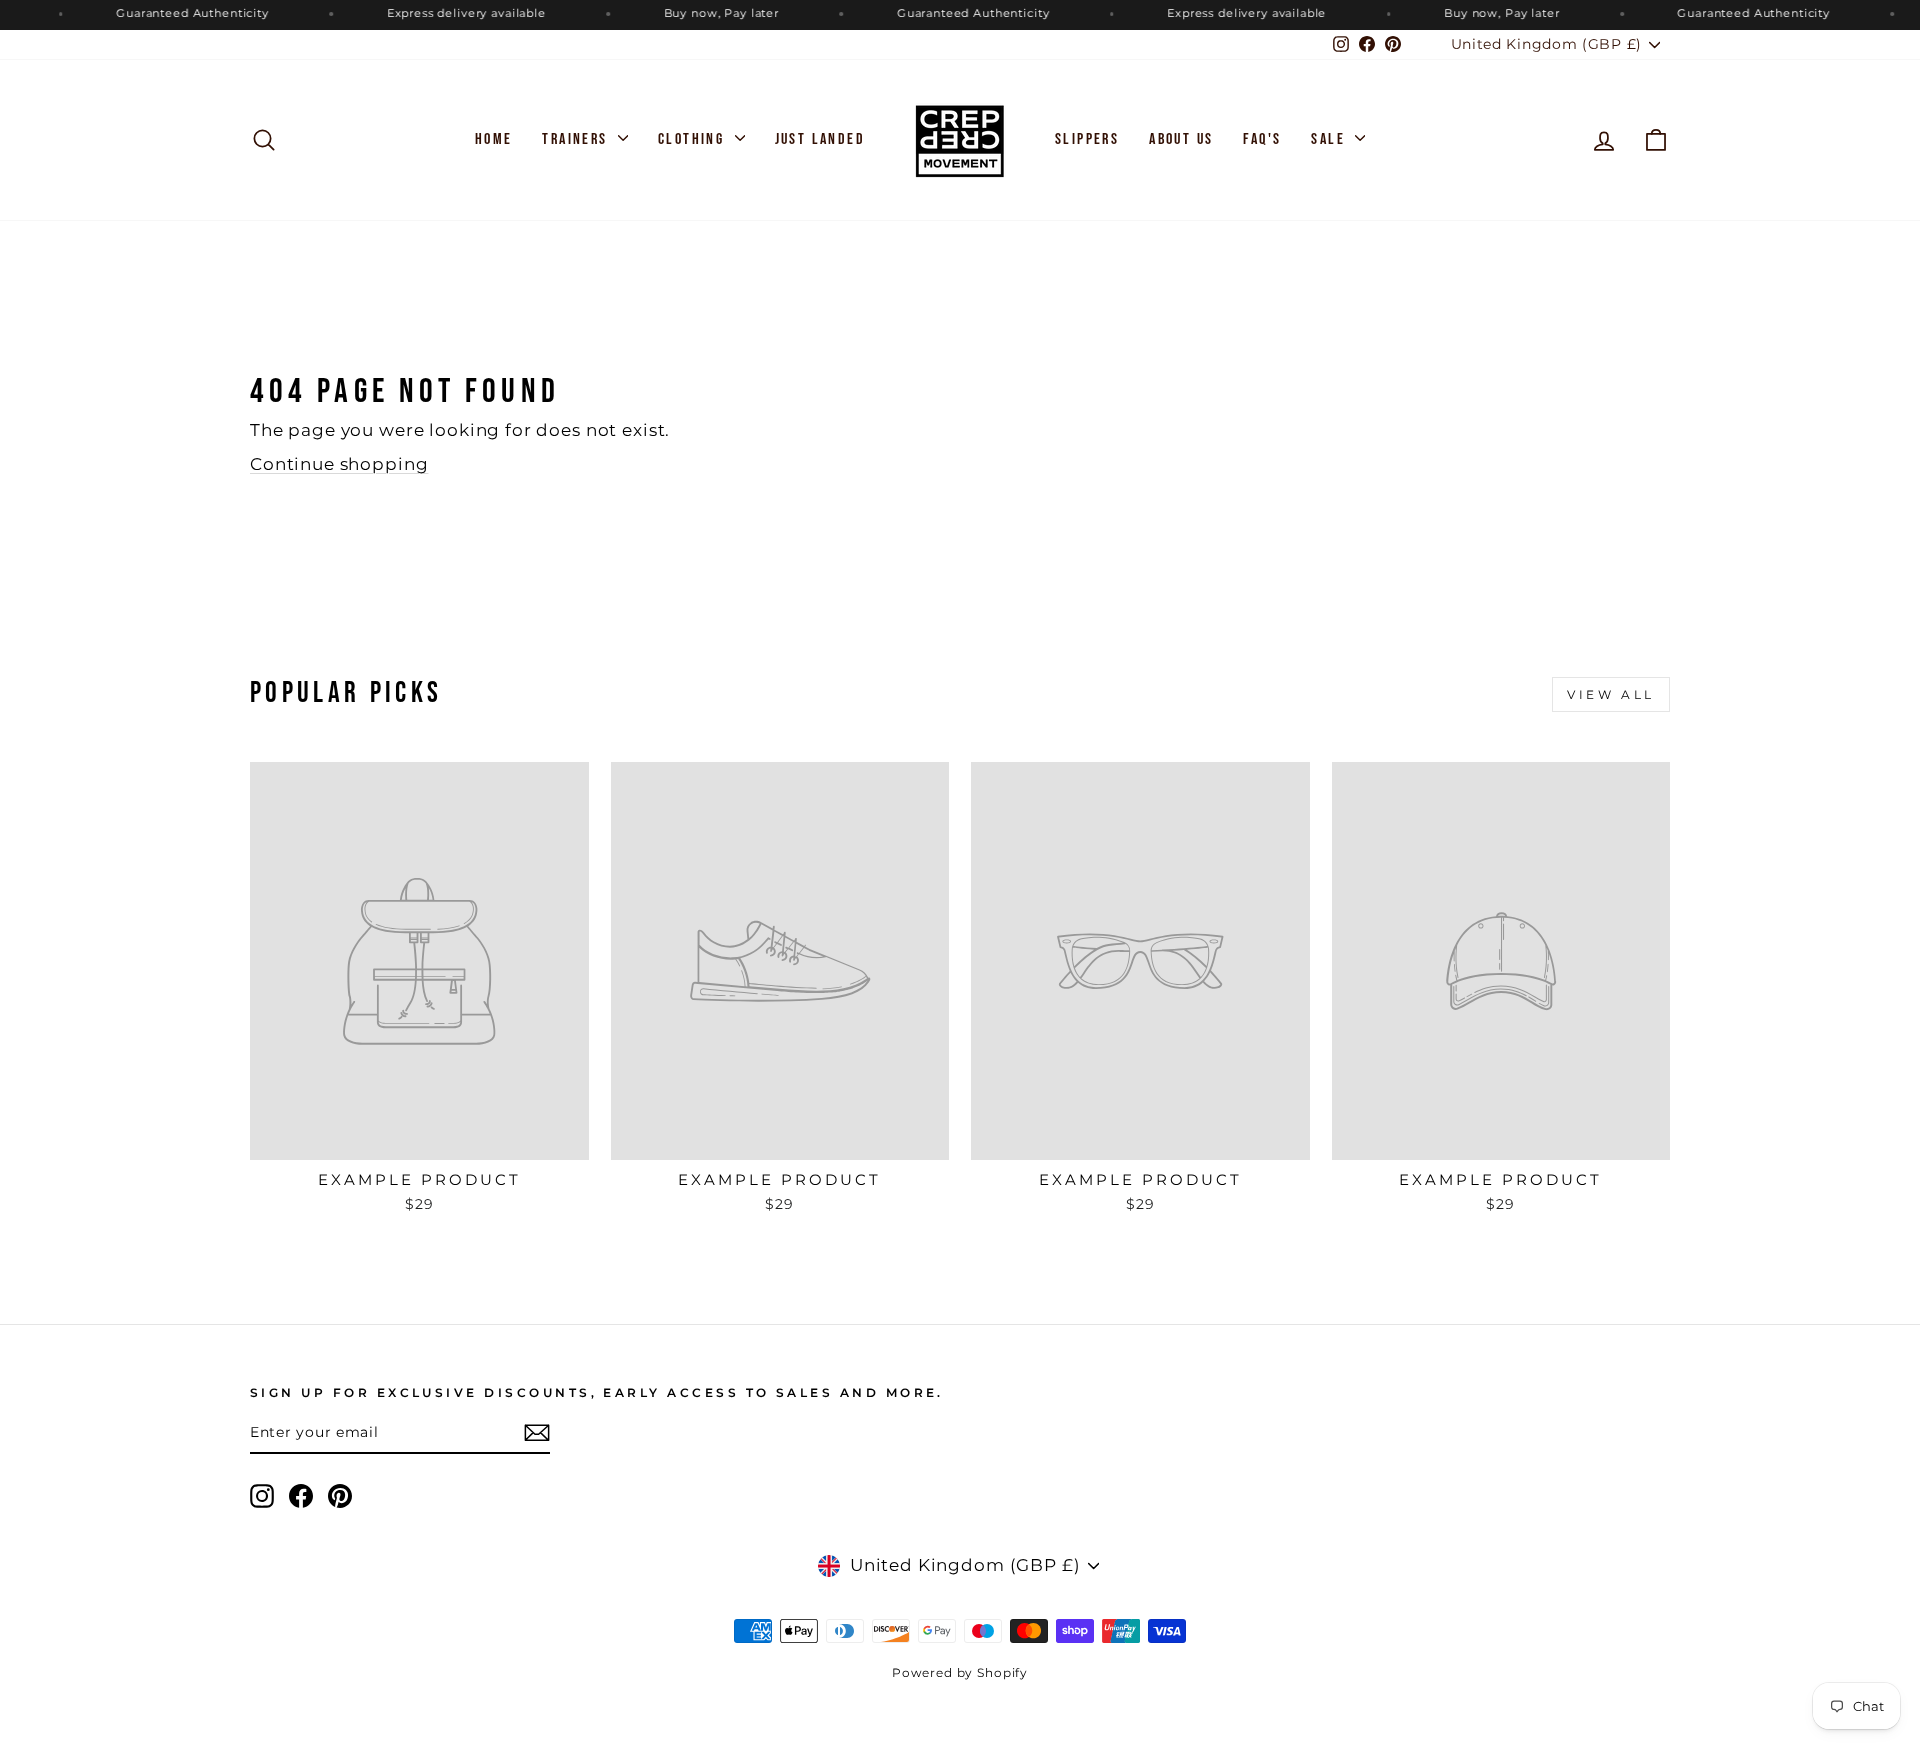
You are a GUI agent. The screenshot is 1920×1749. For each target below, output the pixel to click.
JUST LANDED (820, 139)
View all (1611, 694)
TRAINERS (577, 139)
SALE (1330, 139)
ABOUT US (1181, 139)
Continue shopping (339, 464)
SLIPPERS (1087, 139)
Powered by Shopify (960, 1672)
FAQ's (1262, 139)
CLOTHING (694, 139)
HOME (494, 139)
